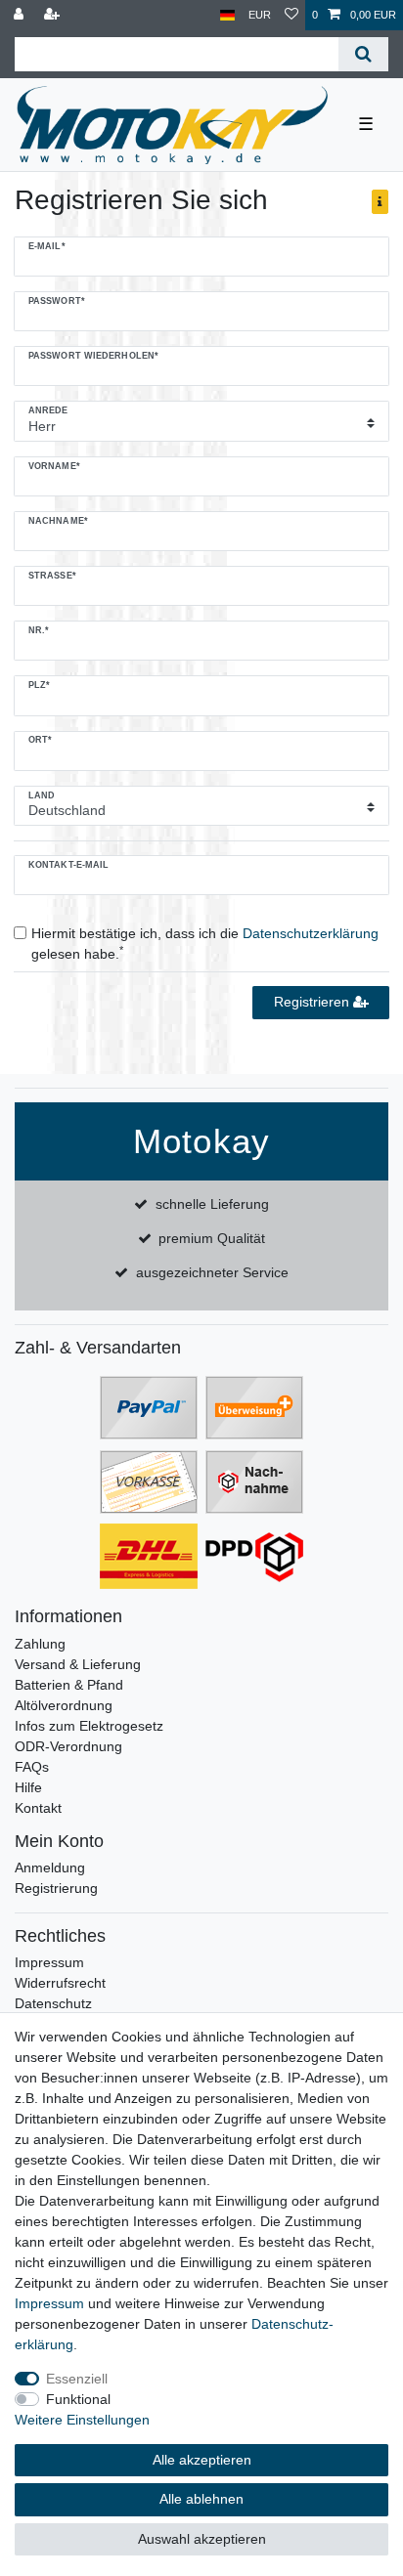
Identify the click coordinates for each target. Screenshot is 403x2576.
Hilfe (28, 1787)
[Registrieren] (54, 15)
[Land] (227, 15)
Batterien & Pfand (69, 1685)
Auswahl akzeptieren (202, 2539)
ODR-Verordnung (68, 1746)
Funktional (78, 2399)
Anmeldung (50, 1868)
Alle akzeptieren (202, 2460)
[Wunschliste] (291, 15)
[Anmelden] (21, 15)
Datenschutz (53, 2003)
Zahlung (40, 1644)
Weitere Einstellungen (82, 2420)
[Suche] (363, 54)
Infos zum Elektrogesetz (89, 1726)
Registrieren (313, 1002)
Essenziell (77, 2379)
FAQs (32, 1767)
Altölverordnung (64, 1705)
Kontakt (38, 1808)
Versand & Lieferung (78, 1664)
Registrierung (56, 1888)
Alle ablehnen (201, 2499)
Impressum (49, 1962)
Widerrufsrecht (60, 1983)
